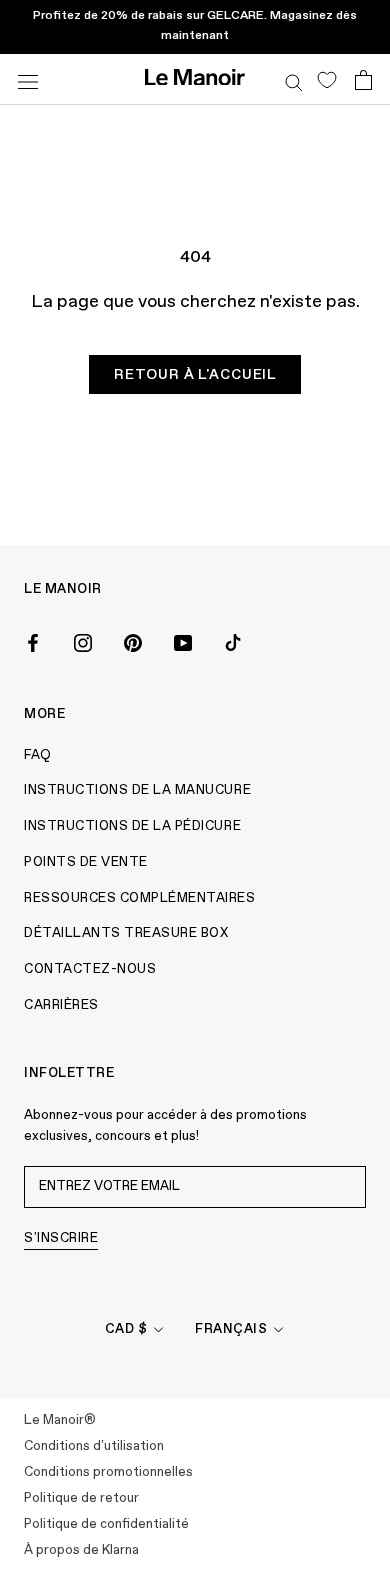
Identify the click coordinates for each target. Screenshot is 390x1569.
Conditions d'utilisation (94, 1446)
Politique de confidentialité (106, 1524)
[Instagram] (83, 642)
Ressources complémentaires (140, 898)
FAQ (38, 755)
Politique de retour (81, 1498)
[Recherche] (294, 79)
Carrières (61, 1005)
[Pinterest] (133, 642)
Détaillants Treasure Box (126, 933)
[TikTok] (233, 642)
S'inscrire (61, 1238)
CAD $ (126, 1329)
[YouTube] (183, 642)
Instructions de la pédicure (132, 826)
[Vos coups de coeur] (326, 79)
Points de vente (86, 862)
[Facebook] (33, 642)
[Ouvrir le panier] (363, 80)
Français (231, 1329)
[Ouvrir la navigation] (28, 79)
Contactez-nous (90, 969)
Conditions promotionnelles (108, 1472)
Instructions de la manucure (137, 790)
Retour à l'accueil (195, 375)
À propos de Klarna (81, 1550)
